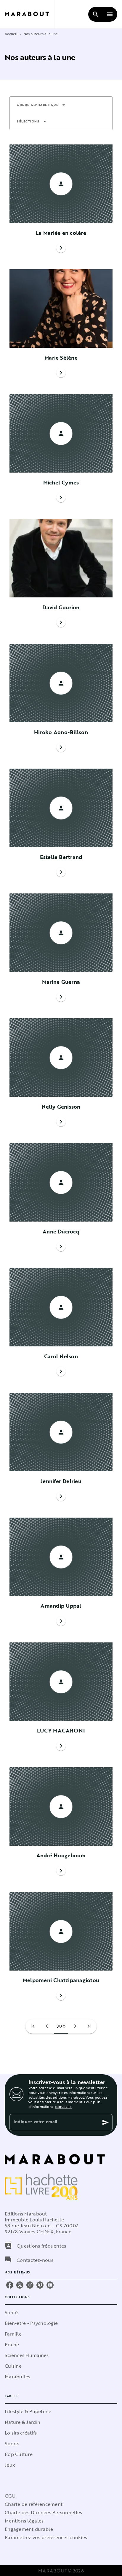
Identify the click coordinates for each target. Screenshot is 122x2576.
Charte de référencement (34, 2504)
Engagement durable (29, 2529)
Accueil (11, 34)
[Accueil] (30, 14)
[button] (41, 105)
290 (61, 2026)
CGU (10, 2496)
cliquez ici (64, 2106)
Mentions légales (24, 2521)
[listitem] (10, 2285)
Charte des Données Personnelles (43, 2512)
